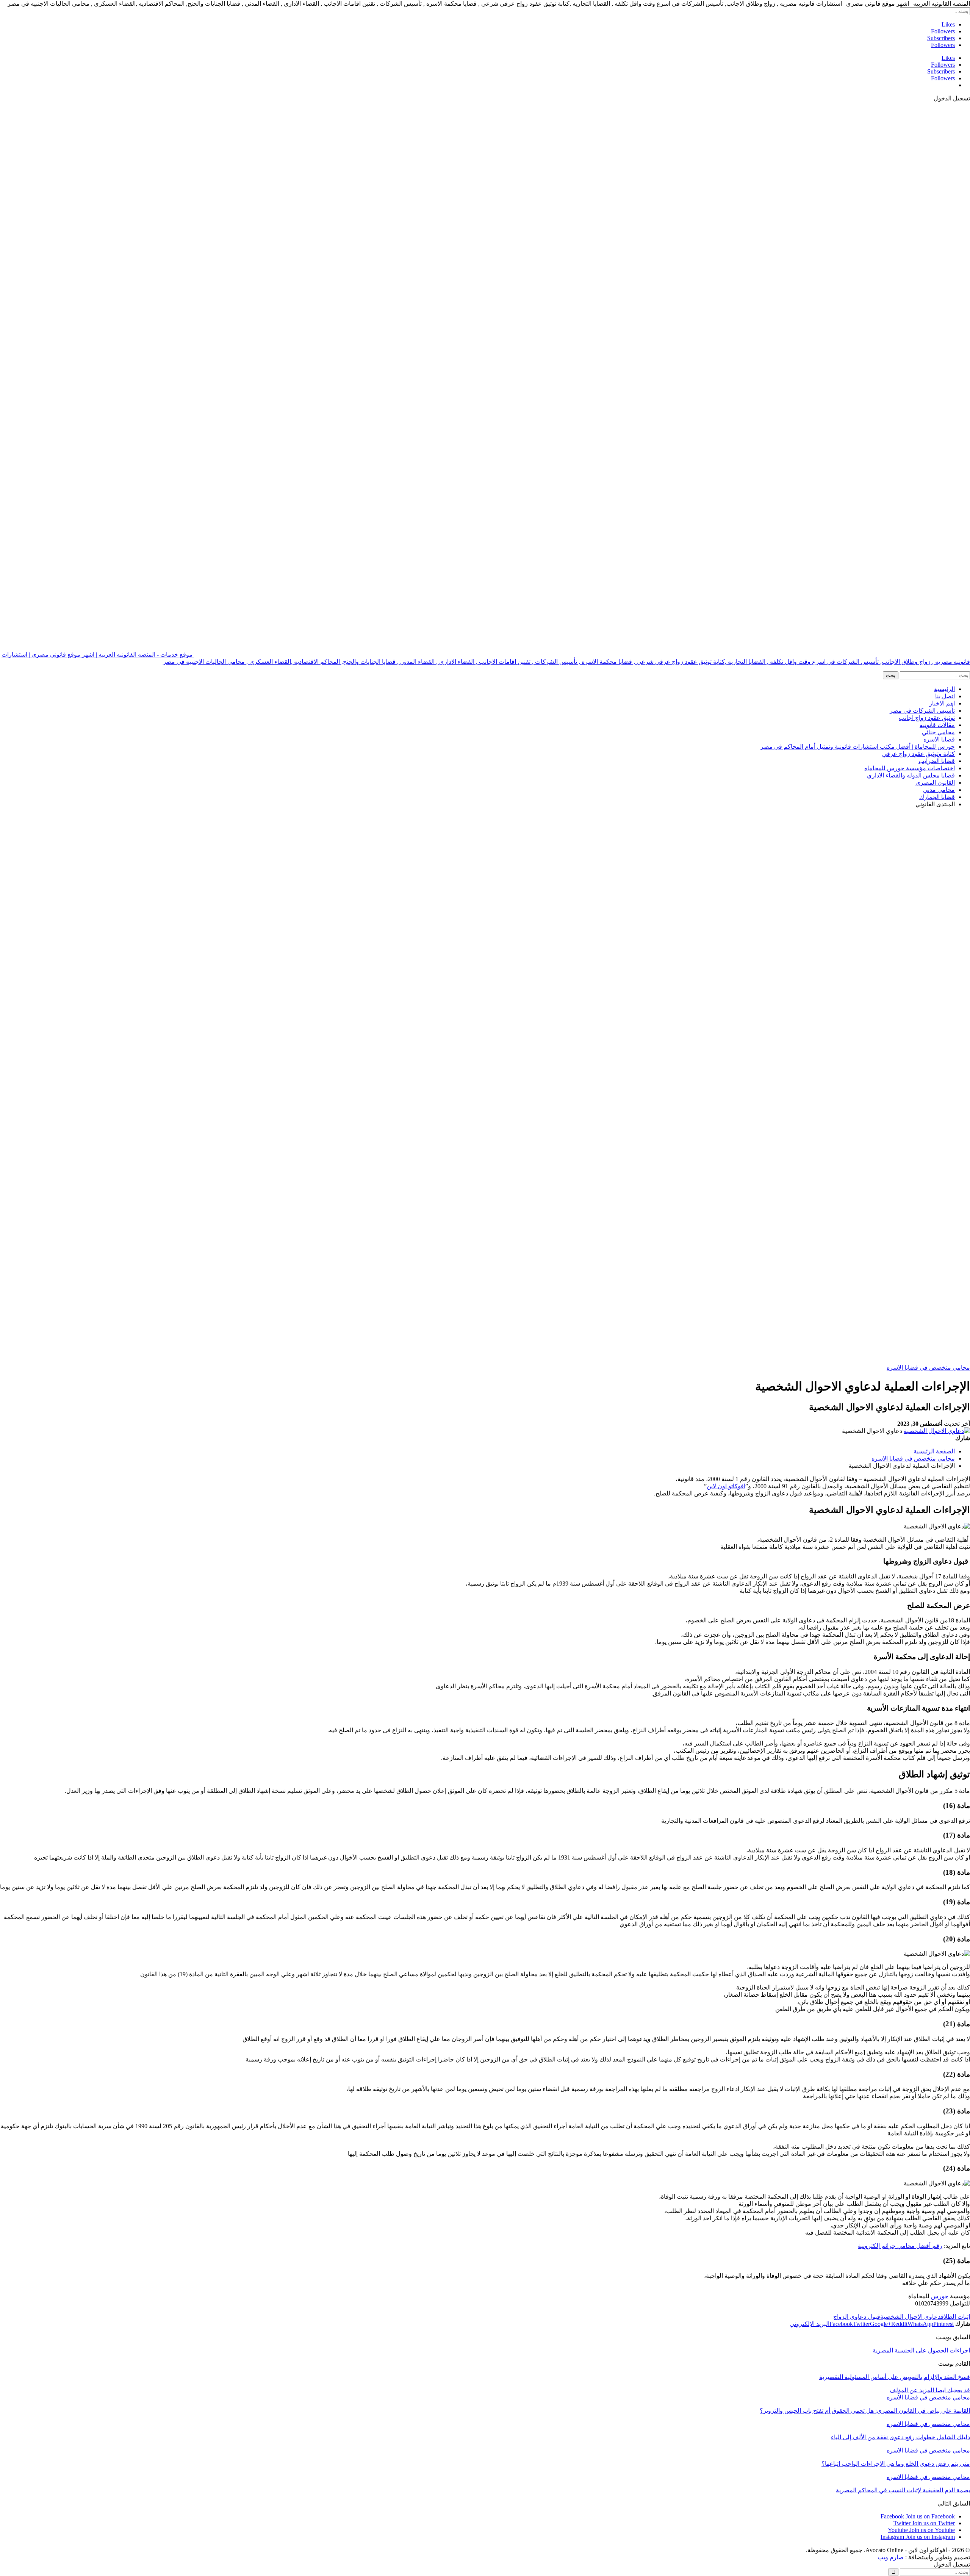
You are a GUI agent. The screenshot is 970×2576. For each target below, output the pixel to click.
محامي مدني (939, 790)
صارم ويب (891, 2557)
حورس (940, 2296)
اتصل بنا (945, 696)
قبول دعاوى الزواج (857, 2317)
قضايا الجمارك (937, 797)
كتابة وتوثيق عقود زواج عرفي (918, 754)
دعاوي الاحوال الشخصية (911, 2317)
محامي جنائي (938, 732)
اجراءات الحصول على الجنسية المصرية (921, 2350)
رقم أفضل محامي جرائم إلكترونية (900, 2246)
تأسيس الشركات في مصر (922, 711)
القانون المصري (935, 783)
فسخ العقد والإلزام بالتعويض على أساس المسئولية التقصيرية (895, 2377)
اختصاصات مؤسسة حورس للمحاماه (910, 768)
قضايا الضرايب (937, 761)
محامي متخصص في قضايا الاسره (928, 1368)
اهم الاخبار (942, 703)
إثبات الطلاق (955, 2317)
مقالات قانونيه (937, 725)
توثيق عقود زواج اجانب (927, 718)
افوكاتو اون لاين (726, 1486)
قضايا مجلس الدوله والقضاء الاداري (911, 775)
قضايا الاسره (939, 739)
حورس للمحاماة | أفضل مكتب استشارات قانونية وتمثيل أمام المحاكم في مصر (858, 747)
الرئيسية (944, 689)
